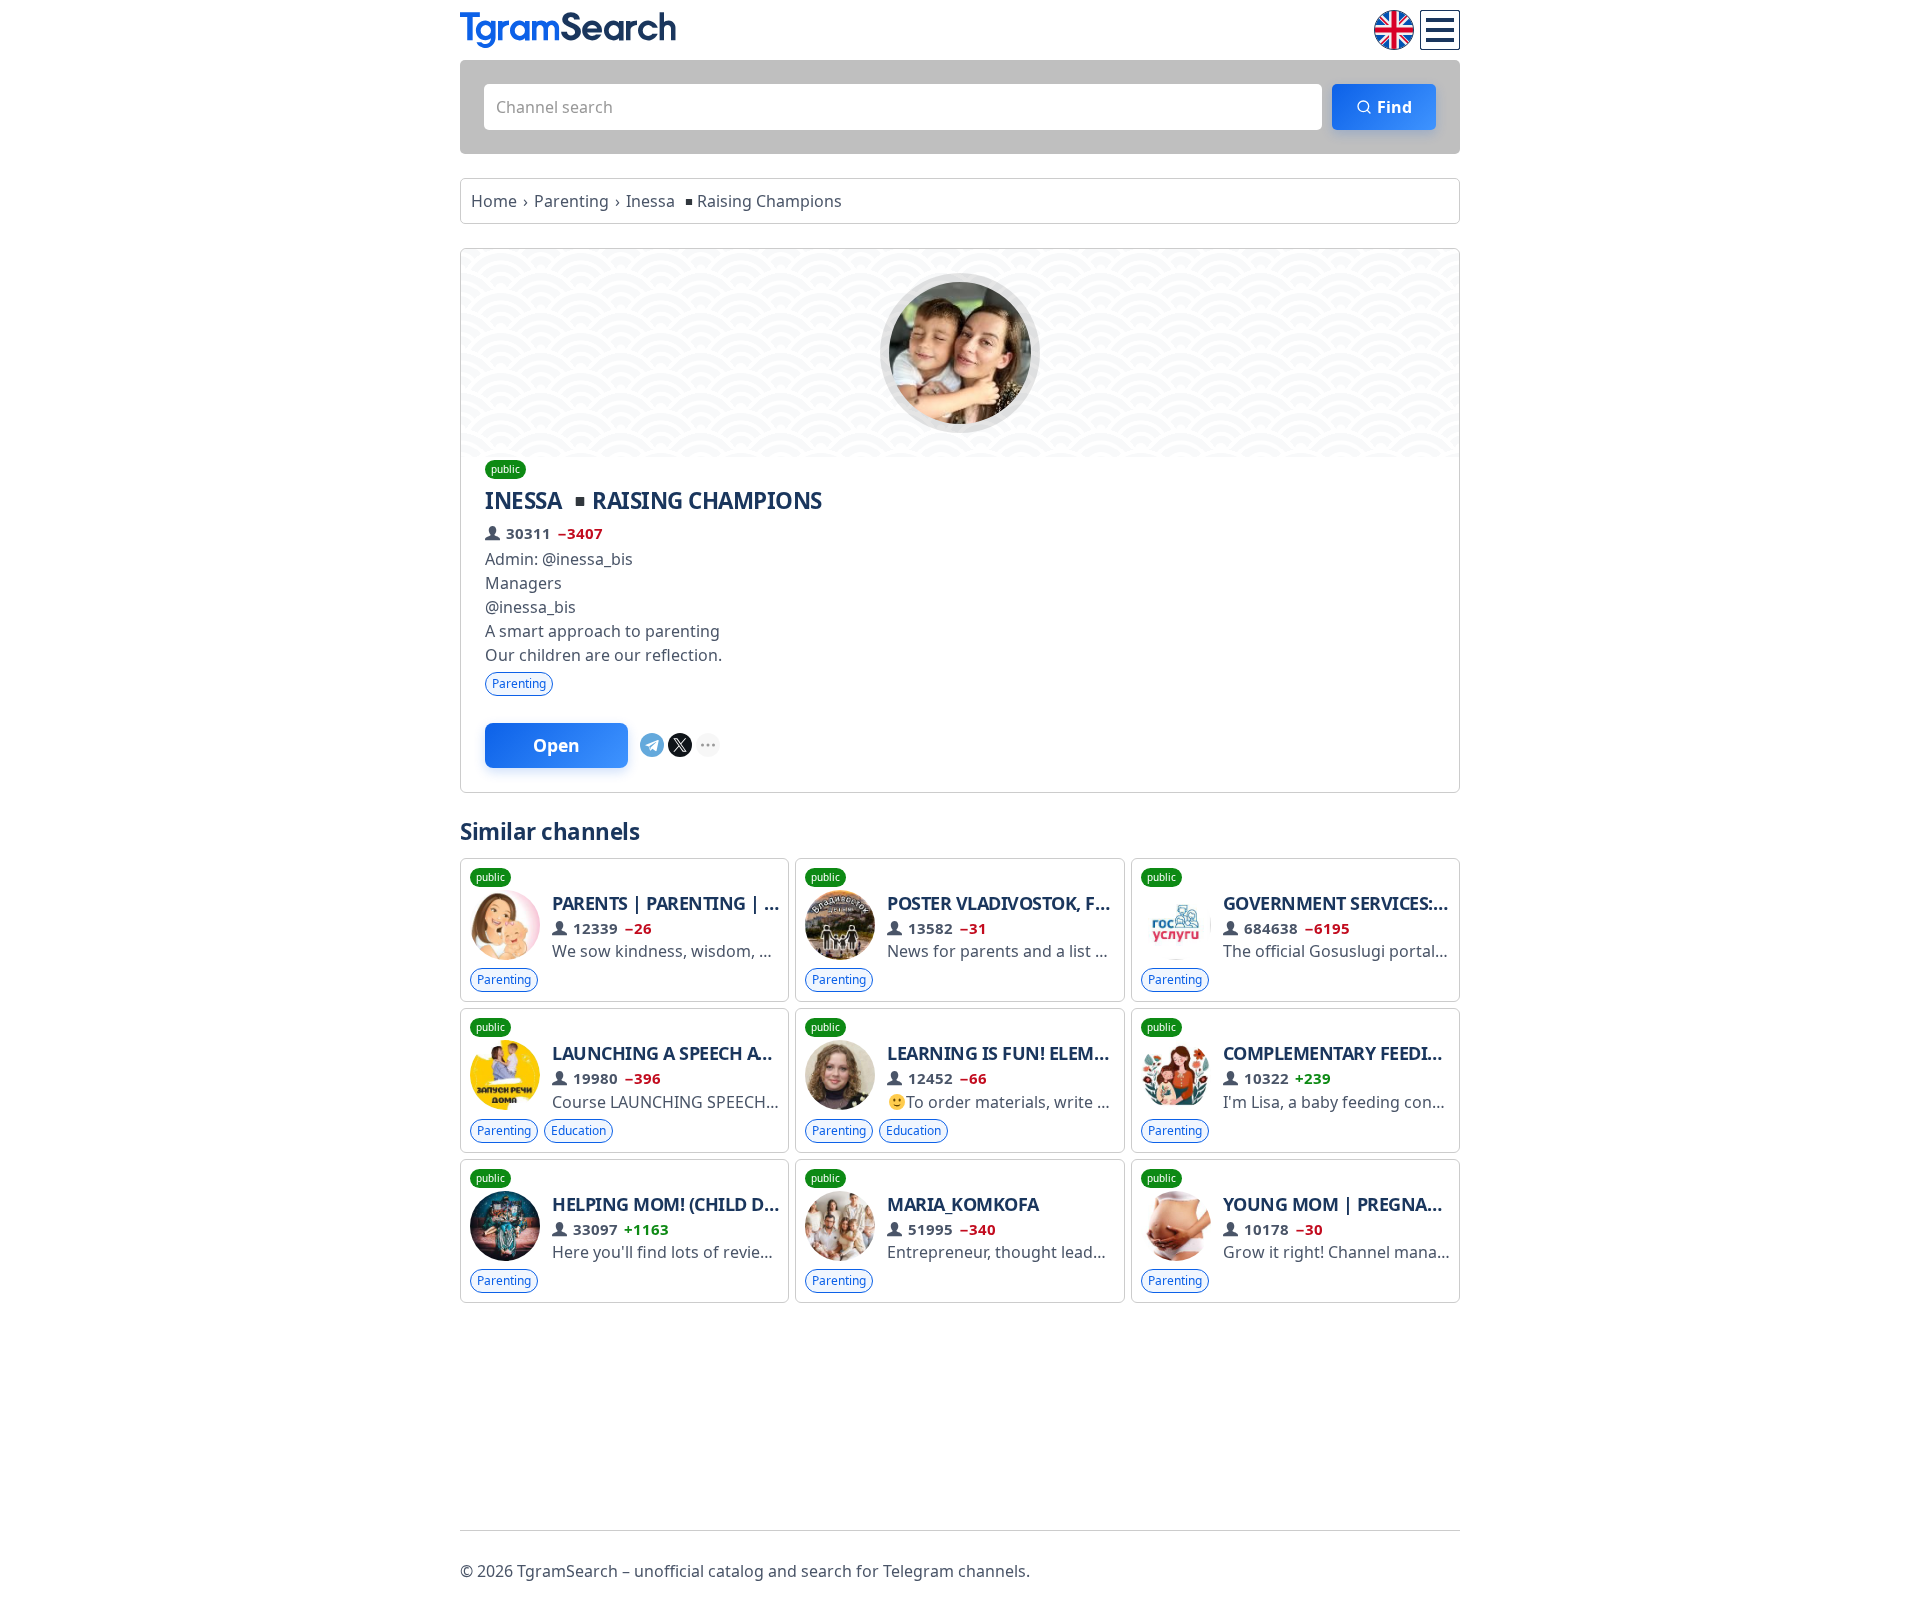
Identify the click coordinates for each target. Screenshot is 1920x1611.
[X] (680, 745)
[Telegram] (652, 745)
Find (1394, 107)
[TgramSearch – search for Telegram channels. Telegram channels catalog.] (568, 30)
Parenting (519, 683)
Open (556, 745)
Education (578, 1130)
